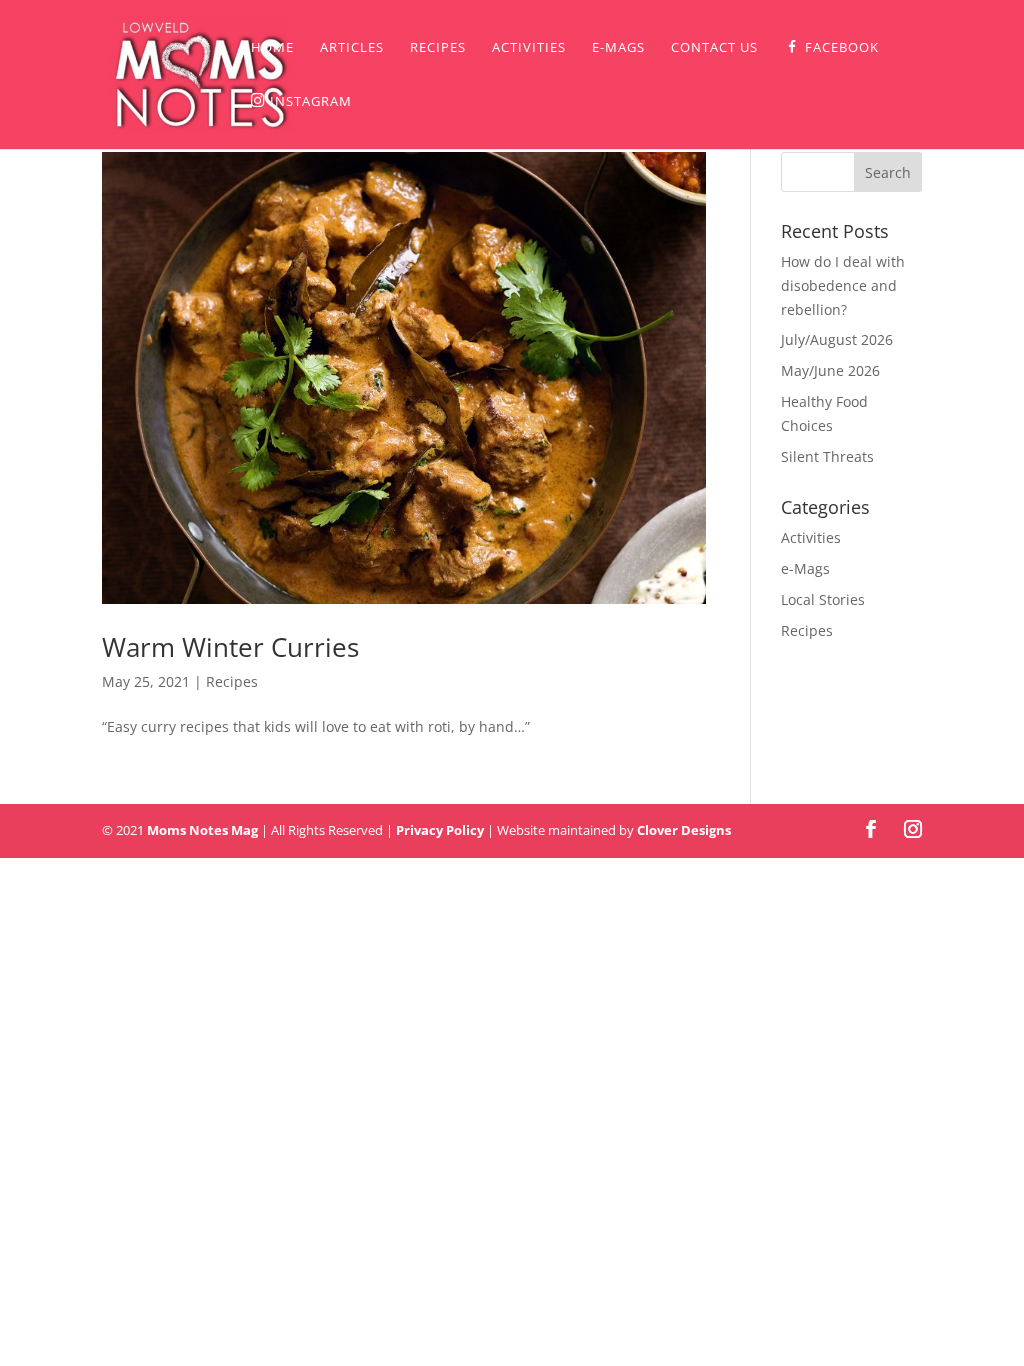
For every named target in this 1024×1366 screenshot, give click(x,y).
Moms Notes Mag (202, 830)
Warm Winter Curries (230, 647)
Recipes (438, 48)
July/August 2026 (837, 339)
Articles (352, 48)
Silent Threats (827, 456)
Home (272, 48)
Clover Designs (684, 830)
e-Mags (618, 48)
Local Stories (823, 599)
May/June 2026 (830, 370)
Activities (529, 48)
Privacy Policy (440, 830)
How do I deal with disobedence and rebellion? (843, 285)
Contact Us (714, 48)
